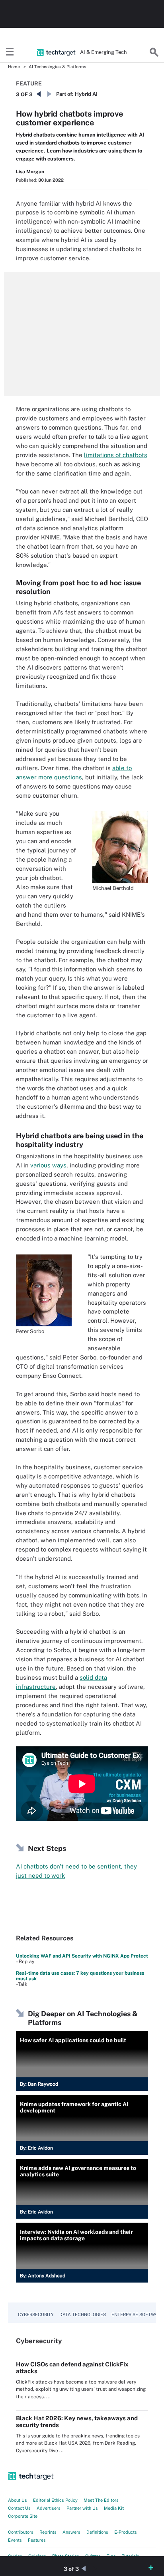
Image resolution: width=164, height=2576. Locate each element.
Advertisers (49, 2508)
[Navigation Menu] (10, 52)
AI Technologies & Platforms (58, 67)
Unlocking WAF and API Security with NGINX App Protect (82, 1956)
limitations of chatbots (116, 455)
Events (15, 2540)
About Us (18, 2500)
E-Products (126, 2532)
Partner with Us (82, 2508)
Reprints (48, 2532)
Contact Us (19, 2508)
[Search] (154, 52)
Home (14, 67)
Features (37, 2540)
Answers (71, 2532)
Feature (29, 83)
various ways (48, 1165)
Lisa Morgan (30, 172)
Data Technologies (83, 2314)
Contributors (21, 2532)
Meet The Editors (101, 2500)
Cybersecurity (36, 2314)
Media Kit (114, 2508)
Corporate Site (23, 2516)
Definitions (97, 2532)
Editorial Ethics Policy (55, 2500)
